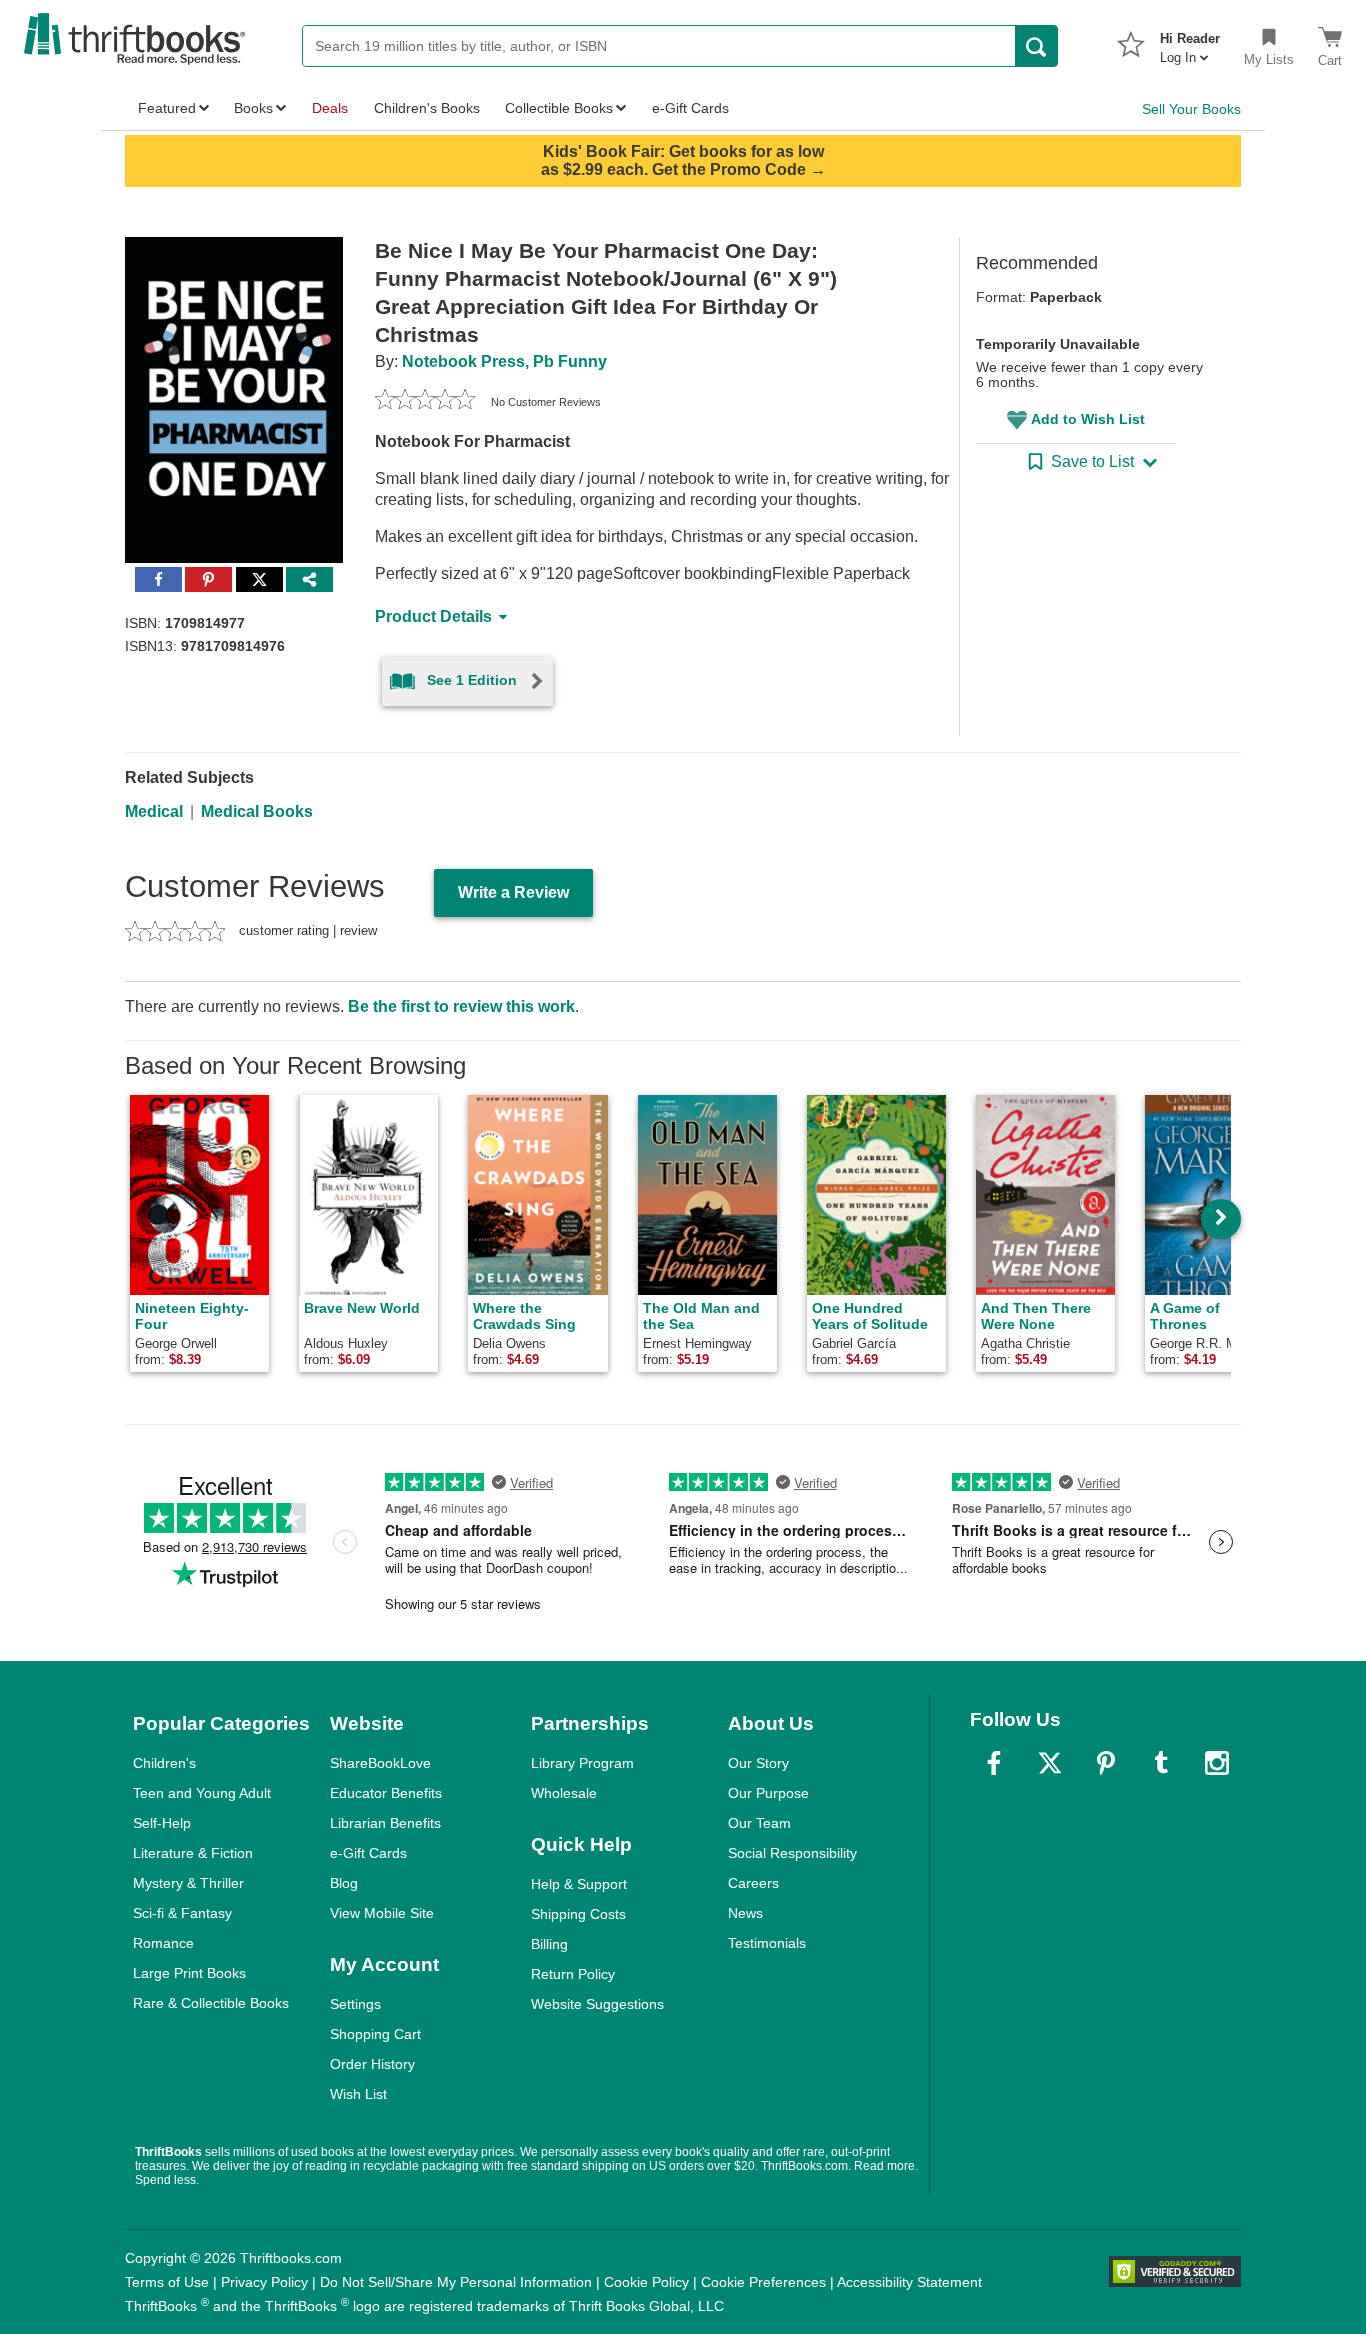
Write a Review (513, 892)
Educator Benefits (386, 1793)
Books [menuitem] (253, 108)
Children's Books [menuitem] (427, 108)
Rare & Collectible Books (211, 2003)
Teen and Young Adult (202, 1793)
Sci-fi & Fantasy (182, 1913)
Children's (164, 1763)
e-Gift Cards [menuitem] (690, 108)
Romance (163, 1943)
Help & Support (579, 1884)
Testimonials (767, 1943)
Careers (753, 1883)
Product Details (433, 616)
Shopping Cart (375, 2034)
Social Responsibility (792, 1853)
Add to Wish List (1088, 419)
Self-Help (162, 1823)
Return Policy (573, 1974)
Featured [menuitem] (167, 108)
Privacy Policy (264, 2282)
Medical (154, 811)
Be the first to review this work (461, 1006)
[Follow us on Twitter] (1050, 1763)
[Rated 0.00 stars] (425, 402)
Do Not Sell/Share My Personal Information (456, 2282)
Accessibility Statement (909, 2282)
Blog (344, 1883)
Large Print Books (189, 1973)
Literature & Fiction (193, 1853)
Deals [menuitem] (330, 108)
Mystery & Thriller (188, 1883)
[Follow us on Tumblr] (1161, 1763)
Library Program (582, 1763)
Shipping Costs (578, 1914)
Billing (549, 1944)
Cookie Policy (646, 2282)
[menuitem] (1190, 42)
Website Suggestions (597, 2004)
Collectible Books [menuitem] (559, 108)
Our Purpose (768, 1793)
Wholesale (564, 1793)
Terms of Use (167, 2282)
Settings (355, 2004)
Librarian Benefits (385, 1823)
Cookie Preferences (763, 2282)
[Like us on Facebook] (994, 1763)
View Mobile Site (382, 1913)
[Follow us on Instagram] (1217, 1763)
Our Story (758, 1763)
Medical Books (257, 811)
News (745, 1913)
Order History (372, 2064)
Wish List (358, 2094)
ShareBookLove (380, 1763)
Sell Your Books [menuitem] (1191, 109)
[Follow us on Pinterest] (1106, 1763)
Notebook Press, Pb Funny (504, 361)
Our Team (759, 1823)
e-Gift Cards (368, 1853)
